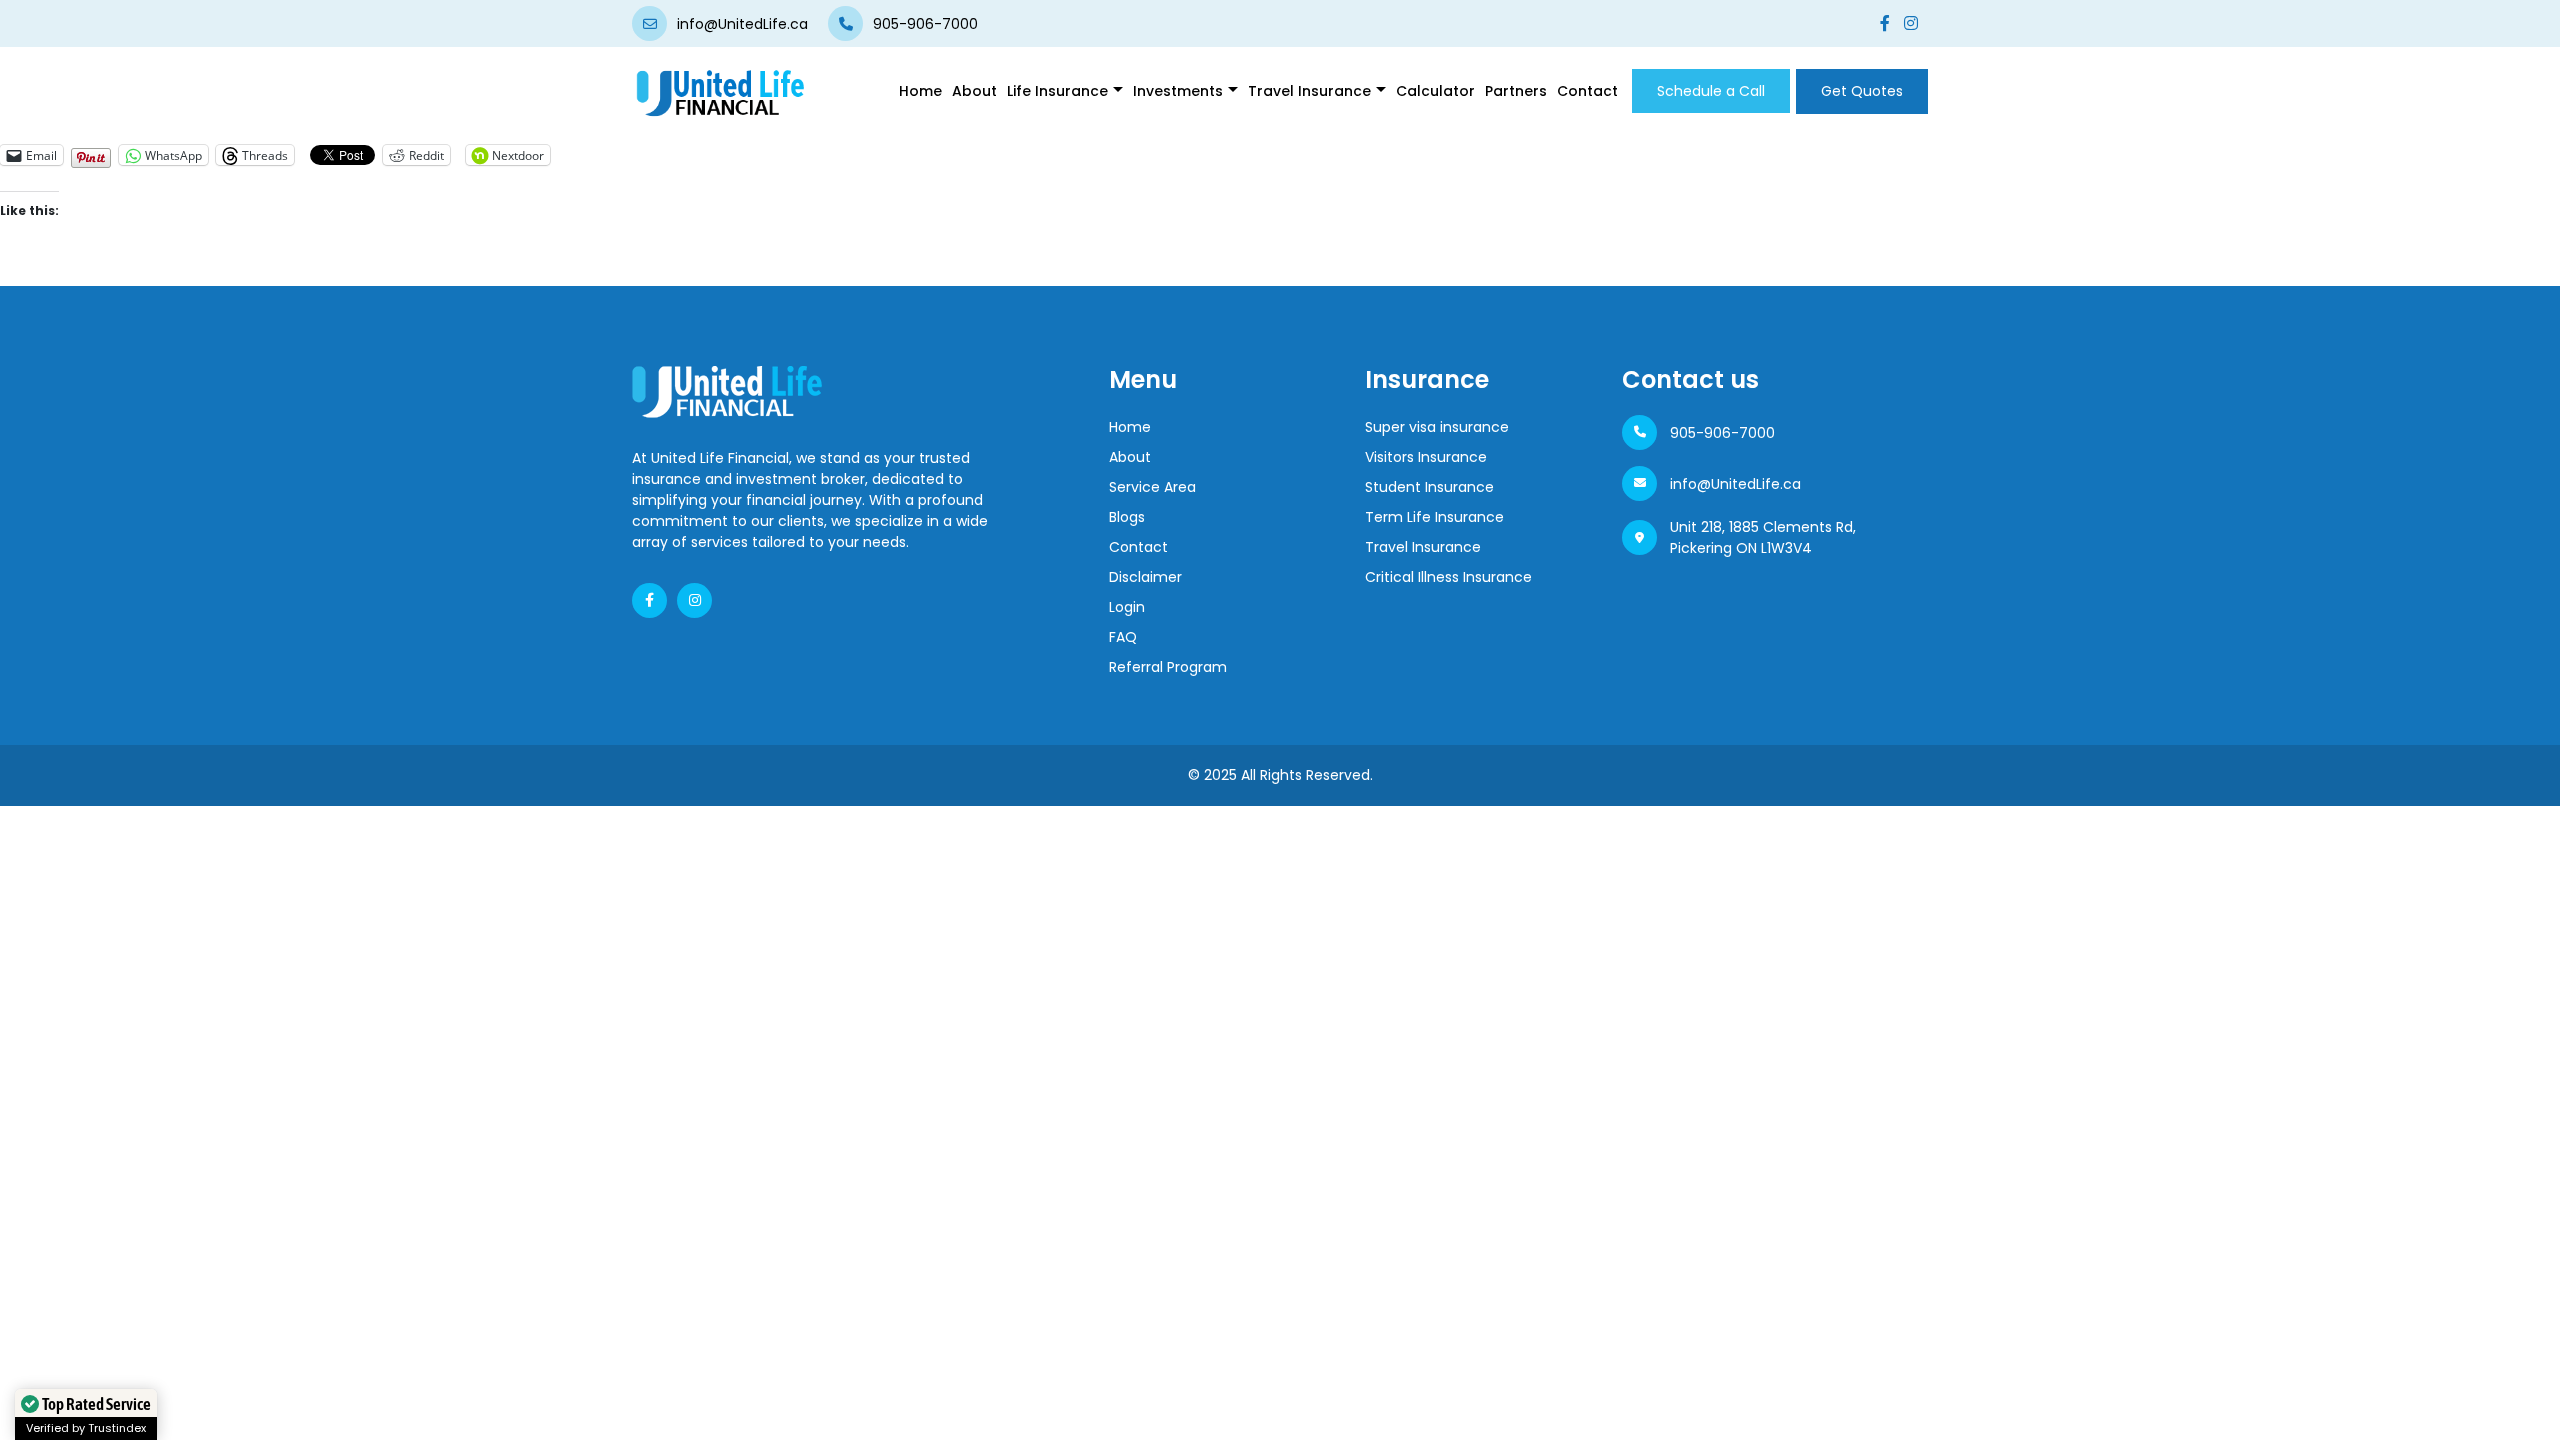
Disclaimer (1145, 577)
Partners (1516, 91)
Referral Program (1168, 667)
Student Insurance (1429, 487)
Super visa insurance (1437, 427)
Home (920, 91)
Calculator (1435, 91)
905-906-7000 (1722, 433)
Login (1127, 607)
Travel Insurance (1423, 547)
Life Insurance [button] (1057, 91)
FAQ (1123, 637)
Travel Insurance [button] (1309, 91)
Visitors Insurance (1426, 457)
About (974, 91)
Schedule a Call (1711, 91)
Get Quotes (1862, 91)
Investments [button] (1178, 91)
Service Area (1152, 487)
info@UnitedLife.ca (1735, 484)
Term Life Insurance (1434, 517)
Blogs (1127, 517)
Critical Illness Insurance (1448, 577)
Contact (1587, 91)
